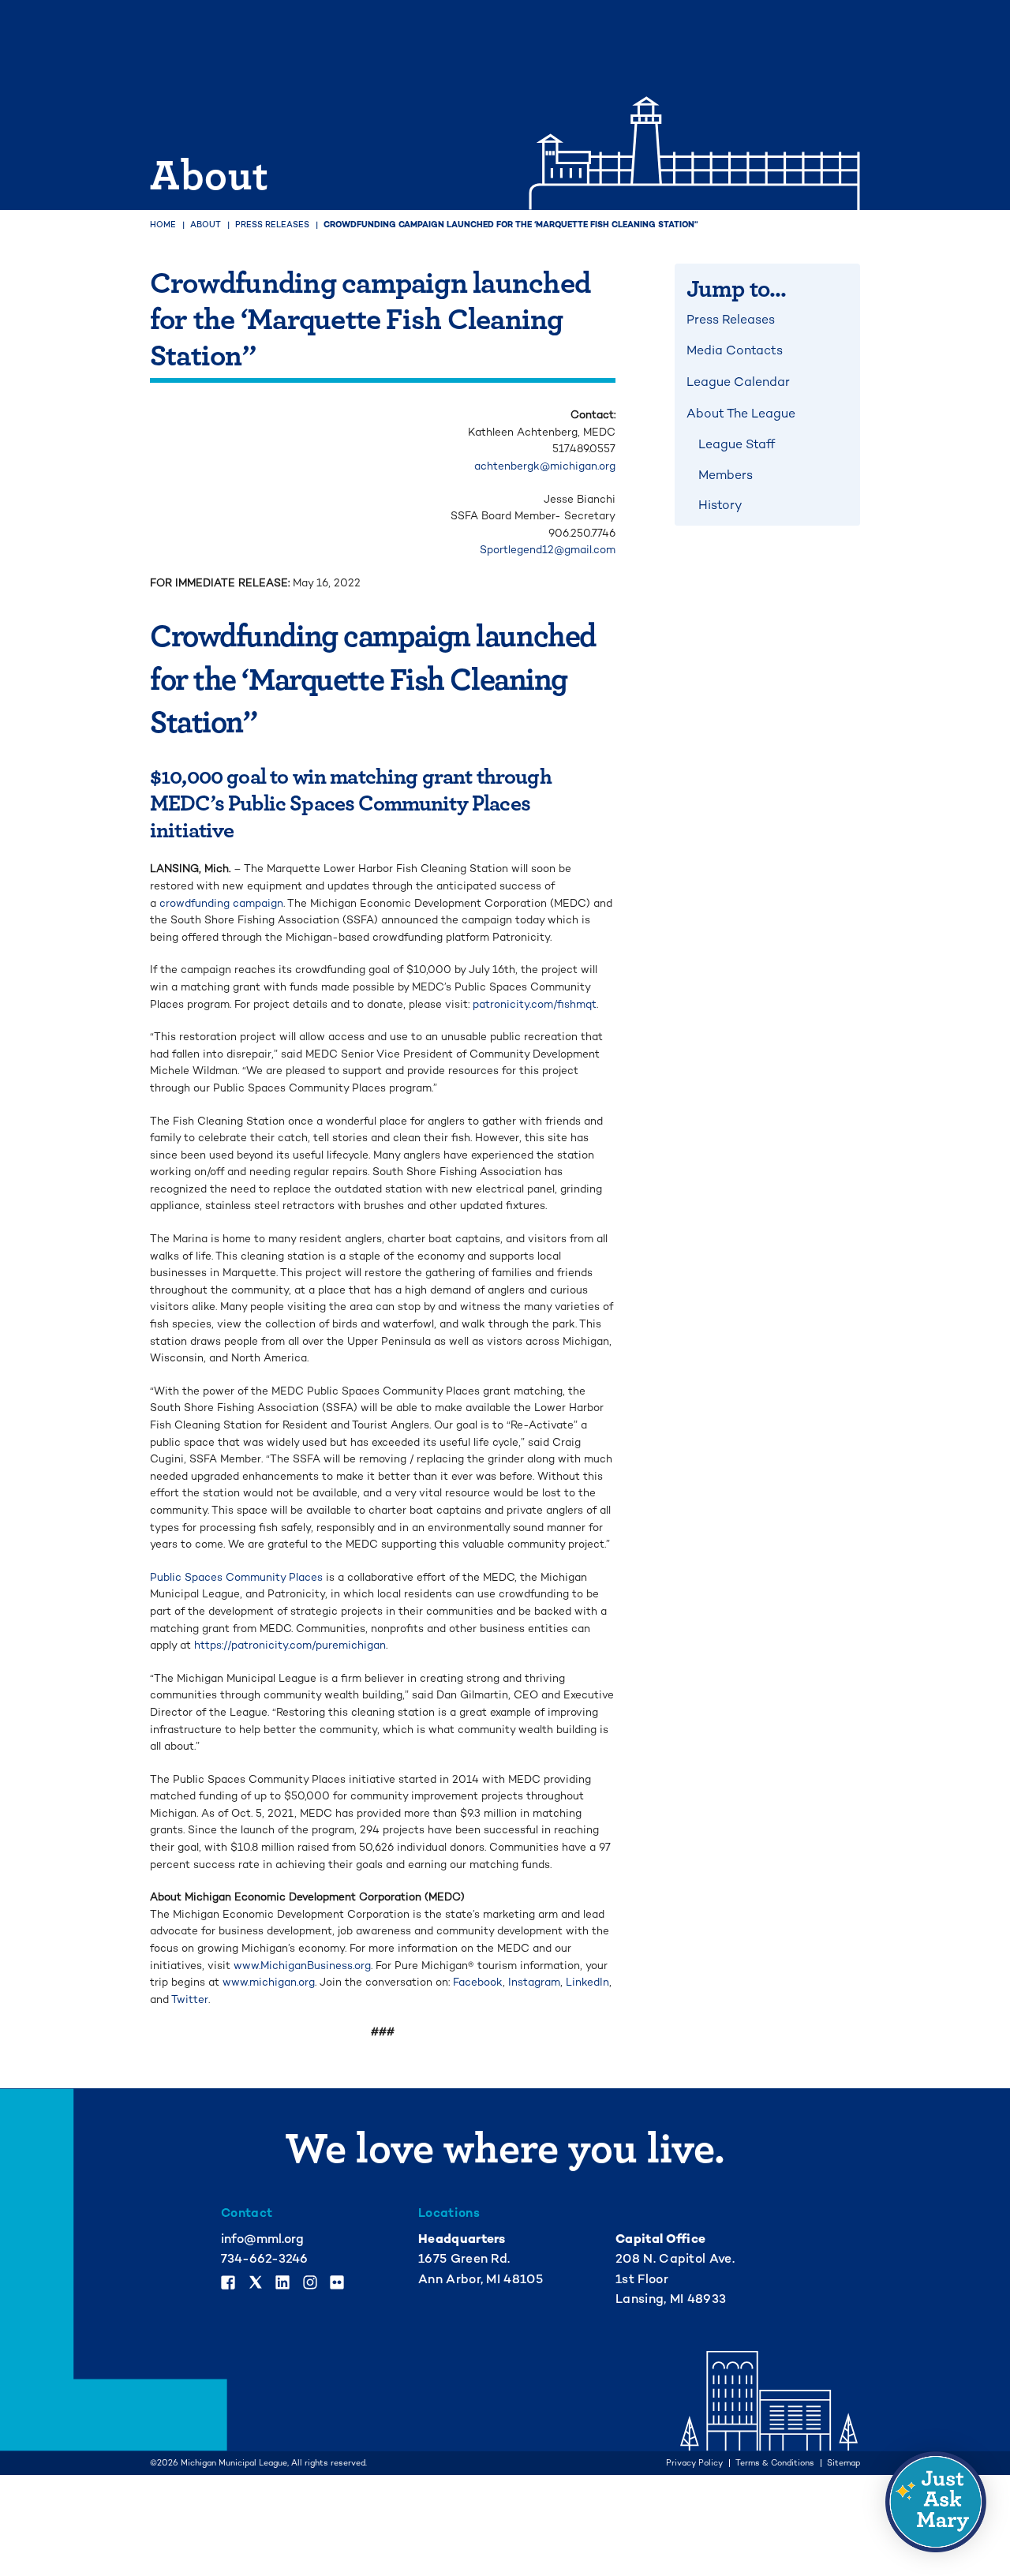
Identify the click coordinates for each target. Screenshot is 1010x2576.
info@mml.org (262, 2239)
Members (726, 475)
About (206, 225)
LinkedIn (587, 1982)
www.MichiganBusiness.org (302, 1966)
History (720, 505)
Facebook (478, 1982)
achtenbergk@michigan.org (545, 466)
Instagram (534, 1982)
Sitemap (844, 2464)
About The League (741, 414)
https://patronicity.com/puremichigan (290, 1645)
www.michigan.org (269, 1982)
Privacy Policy (694, 2464)
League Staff (737, 444)
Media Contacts (735, 350)
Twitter (190, 1999)
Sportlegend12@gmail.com (548, 550)
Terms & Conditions (775, 2464)
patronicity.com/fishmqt (535, 1004)
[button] (936, 2502)
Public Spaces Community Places (236, 1577)
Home (163, 225)
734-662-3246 (264, 2259)
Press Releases (272, 225)
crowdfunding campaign (221, 903)
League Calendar (738, 382)
